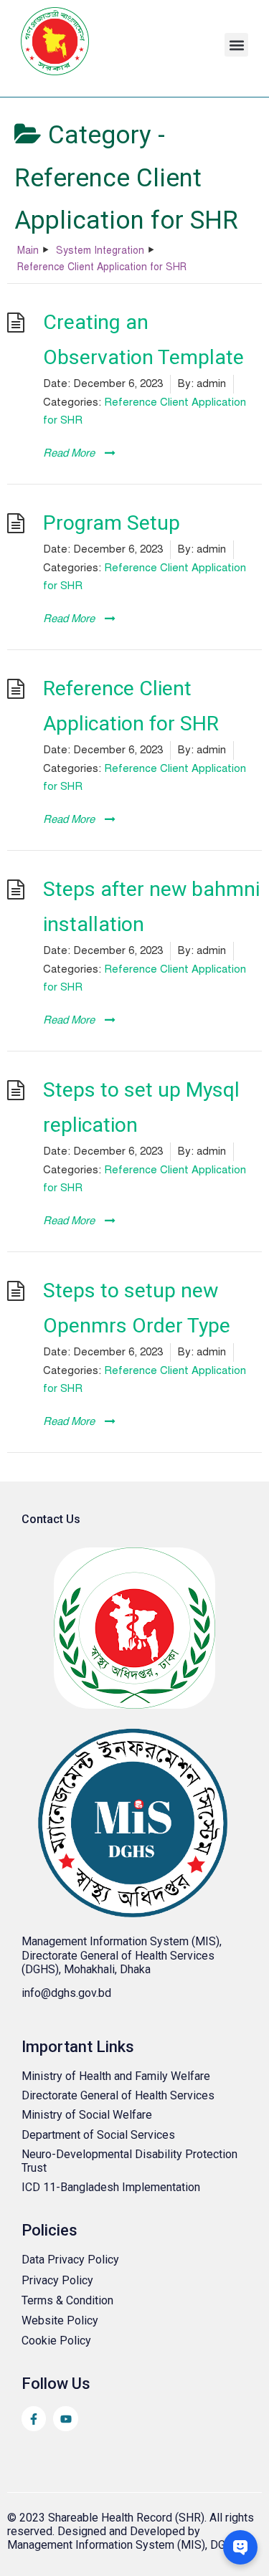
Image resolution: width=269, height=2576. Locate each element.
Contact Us (51, 1519)
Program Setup (112, 523)
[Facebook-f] (34, 2418)
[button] (236, 45)
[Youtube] (65, 2418)
